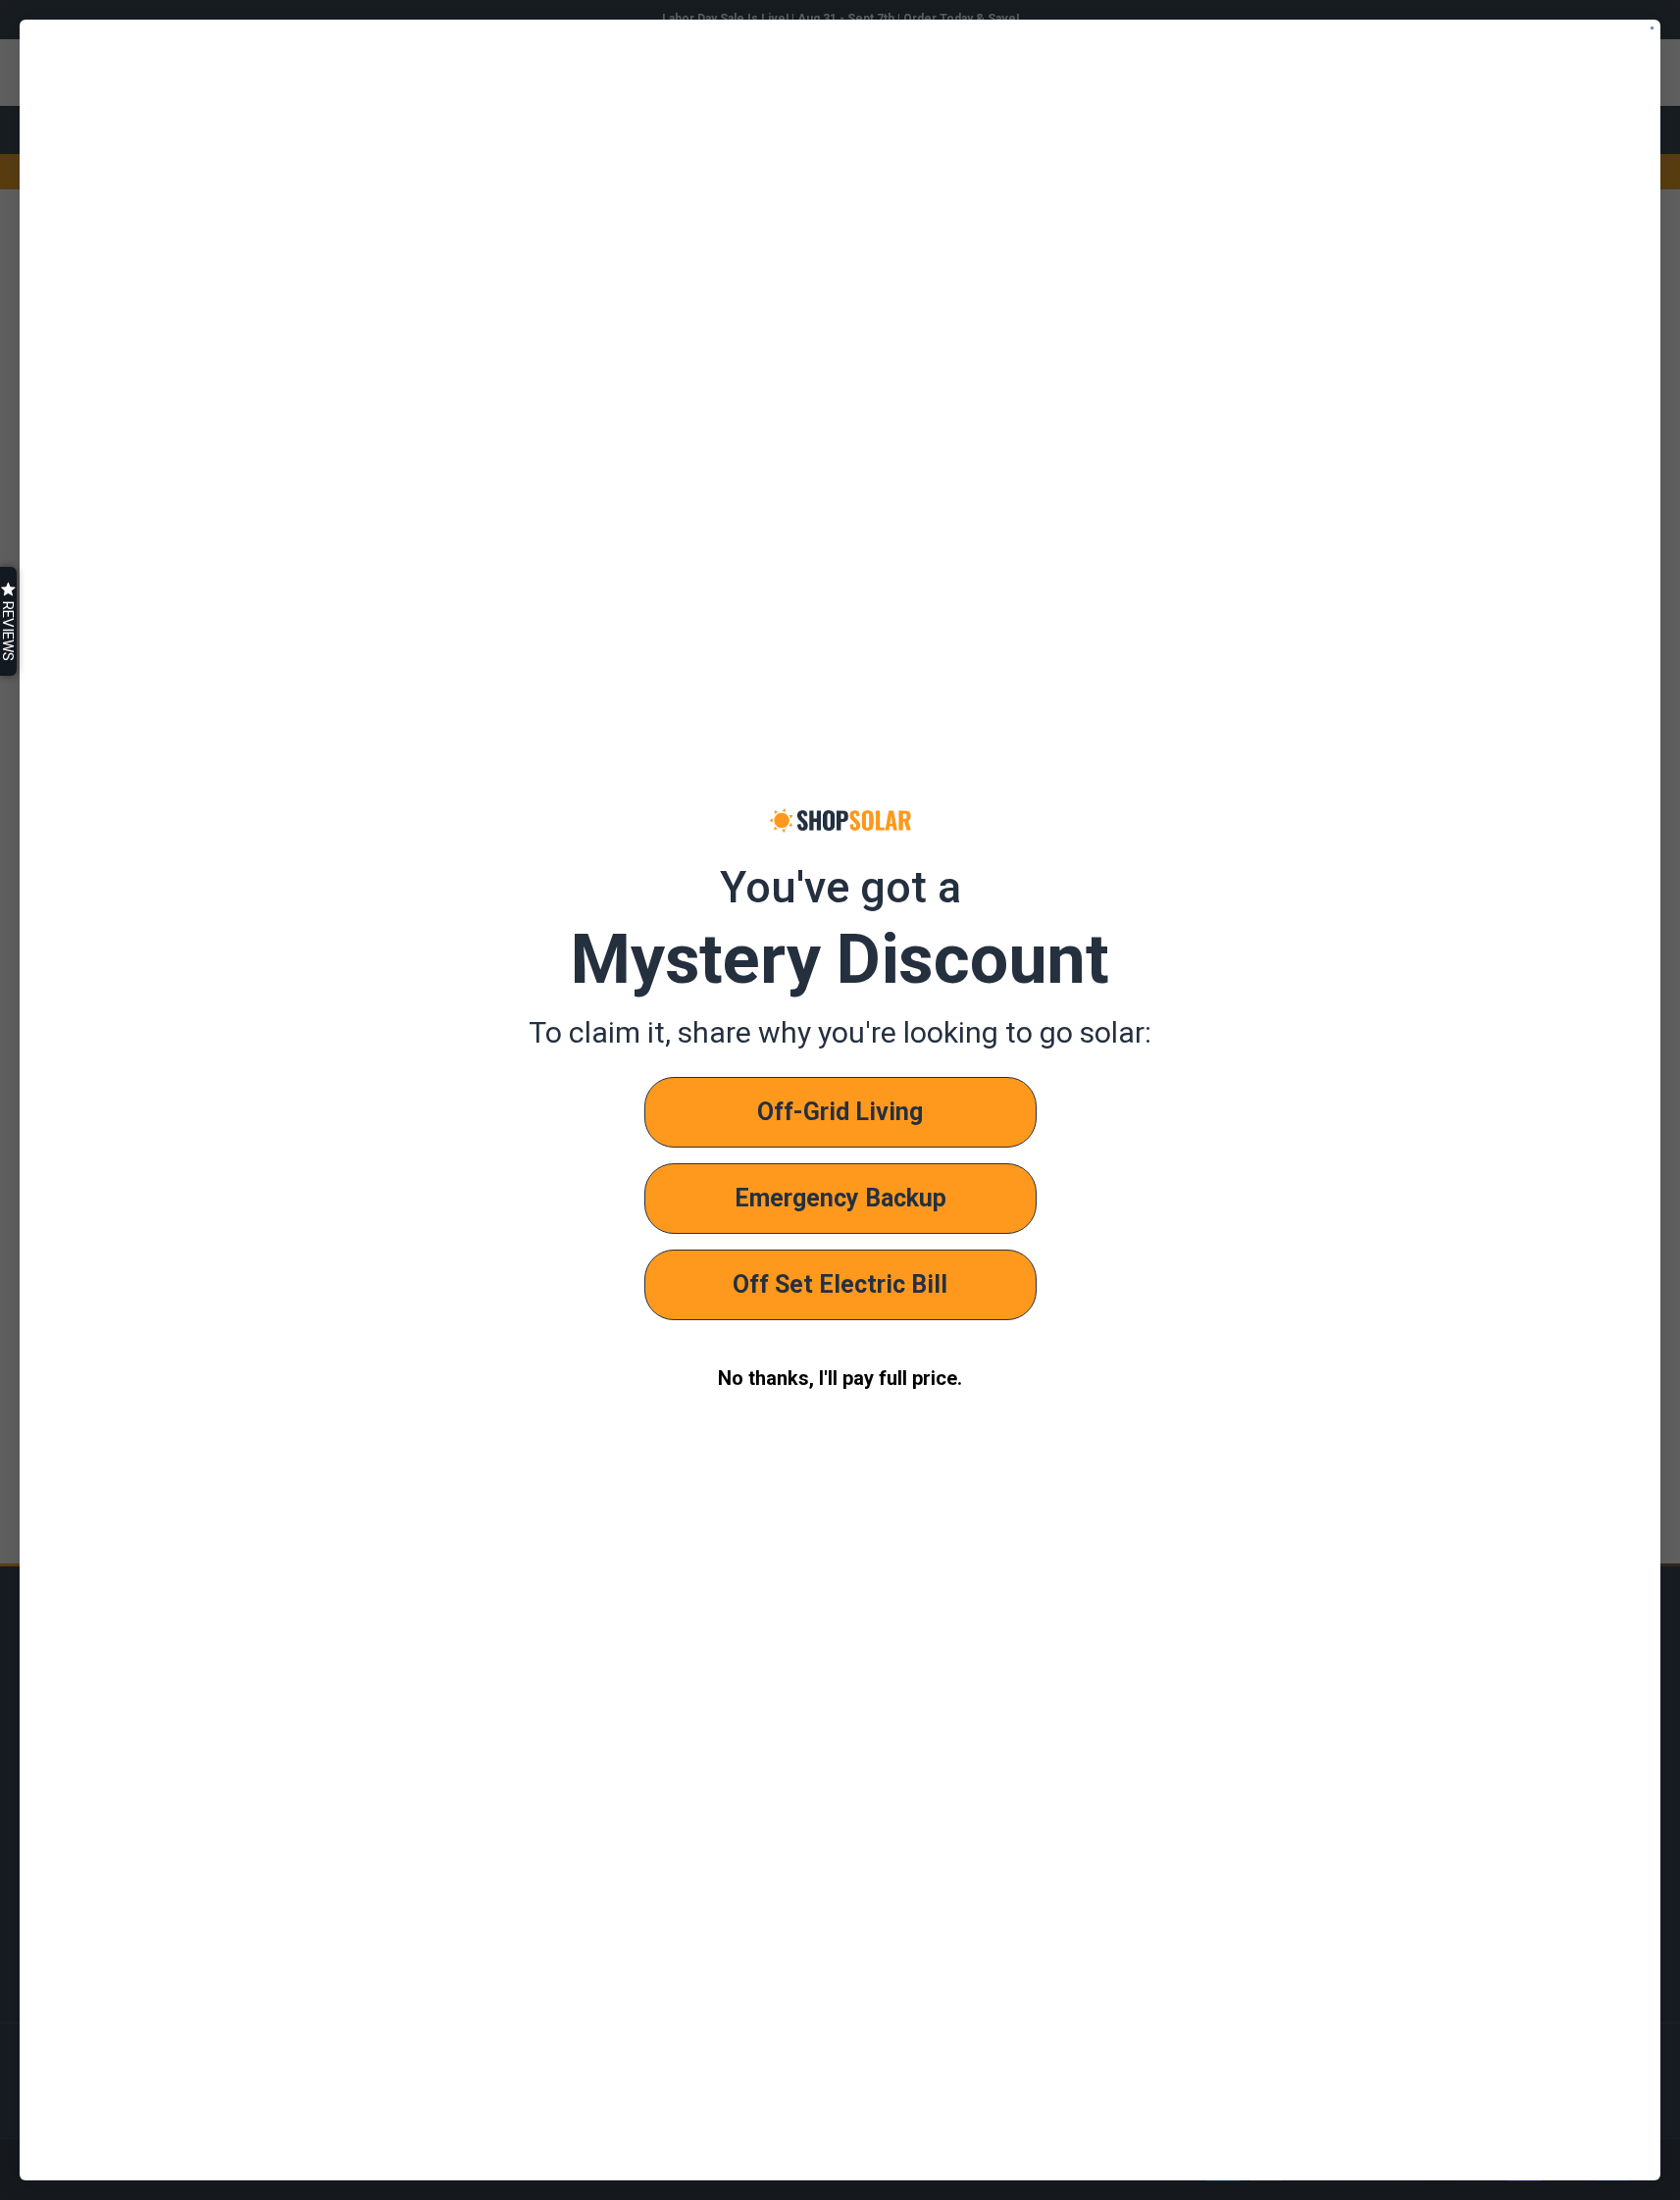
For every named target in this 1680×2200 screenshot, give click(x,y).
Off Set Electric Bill (840, 1284)
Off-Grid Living (840, 1112)
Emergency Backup (840, 1198)
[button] (8, 621)
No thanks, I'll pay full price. (840, 1378)
